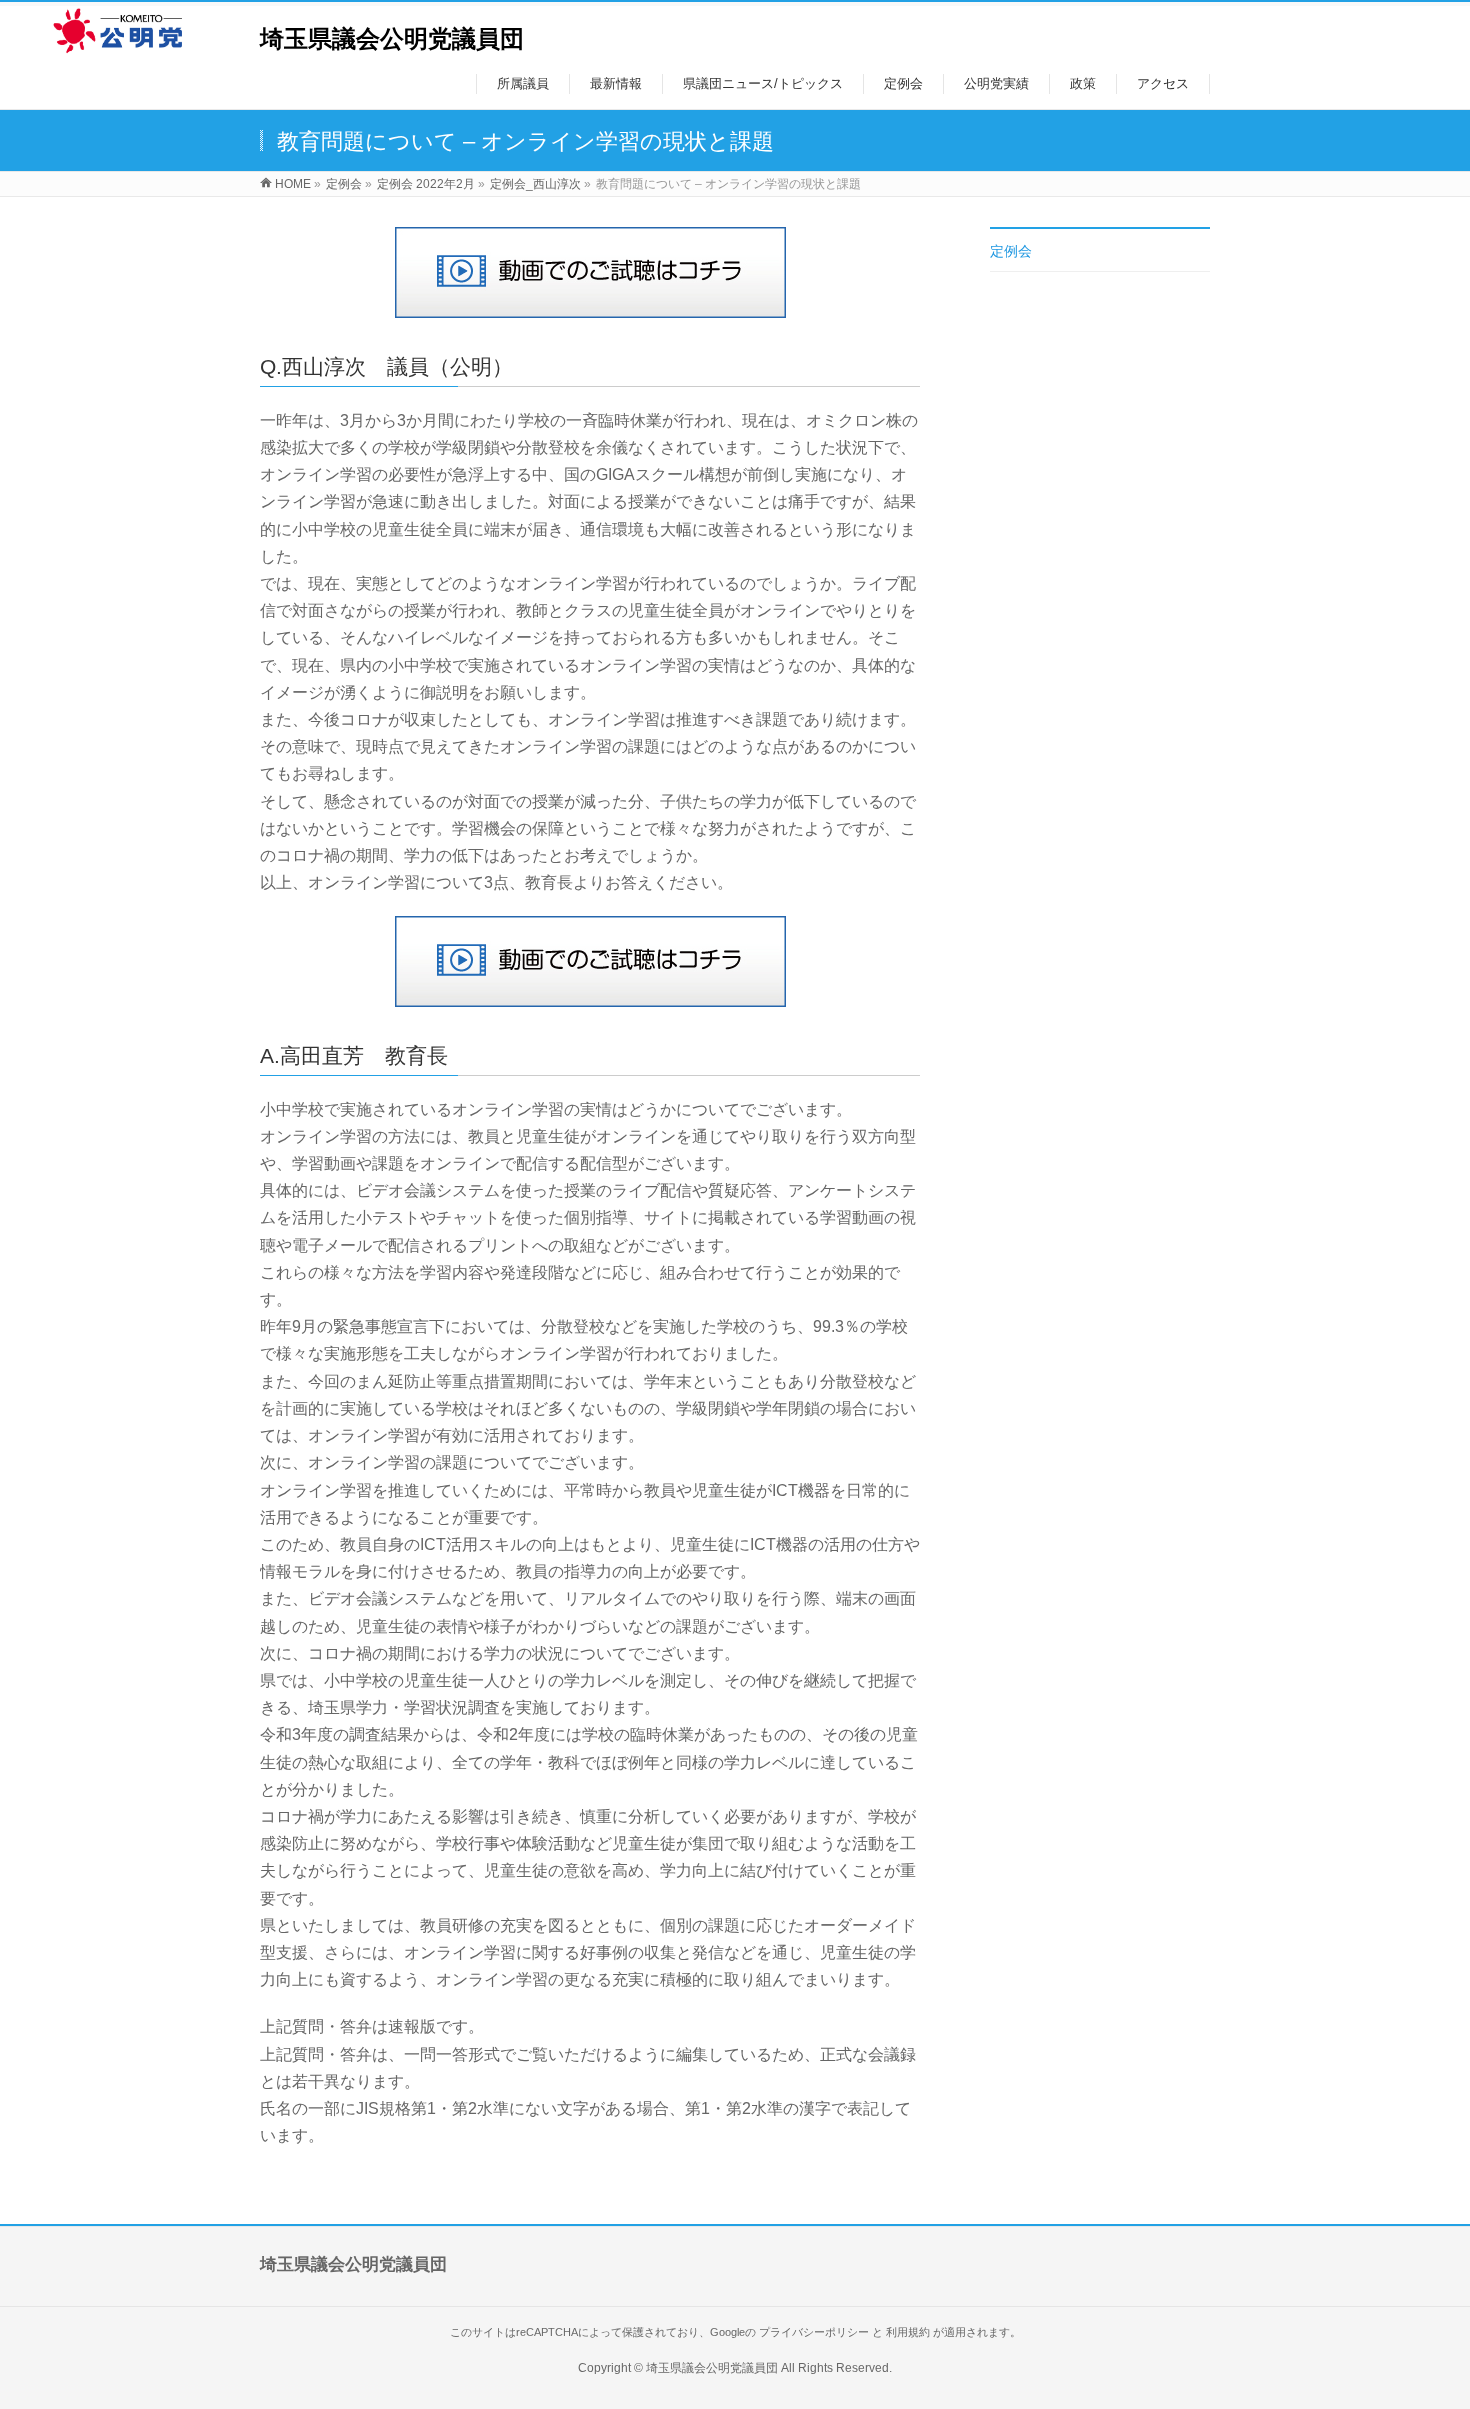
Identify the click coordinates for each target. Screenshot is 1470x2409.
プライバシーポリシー (814, 2332)
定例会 (1011, 251)
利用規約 (908, 2332)
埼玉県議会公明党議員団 (392, 38)
